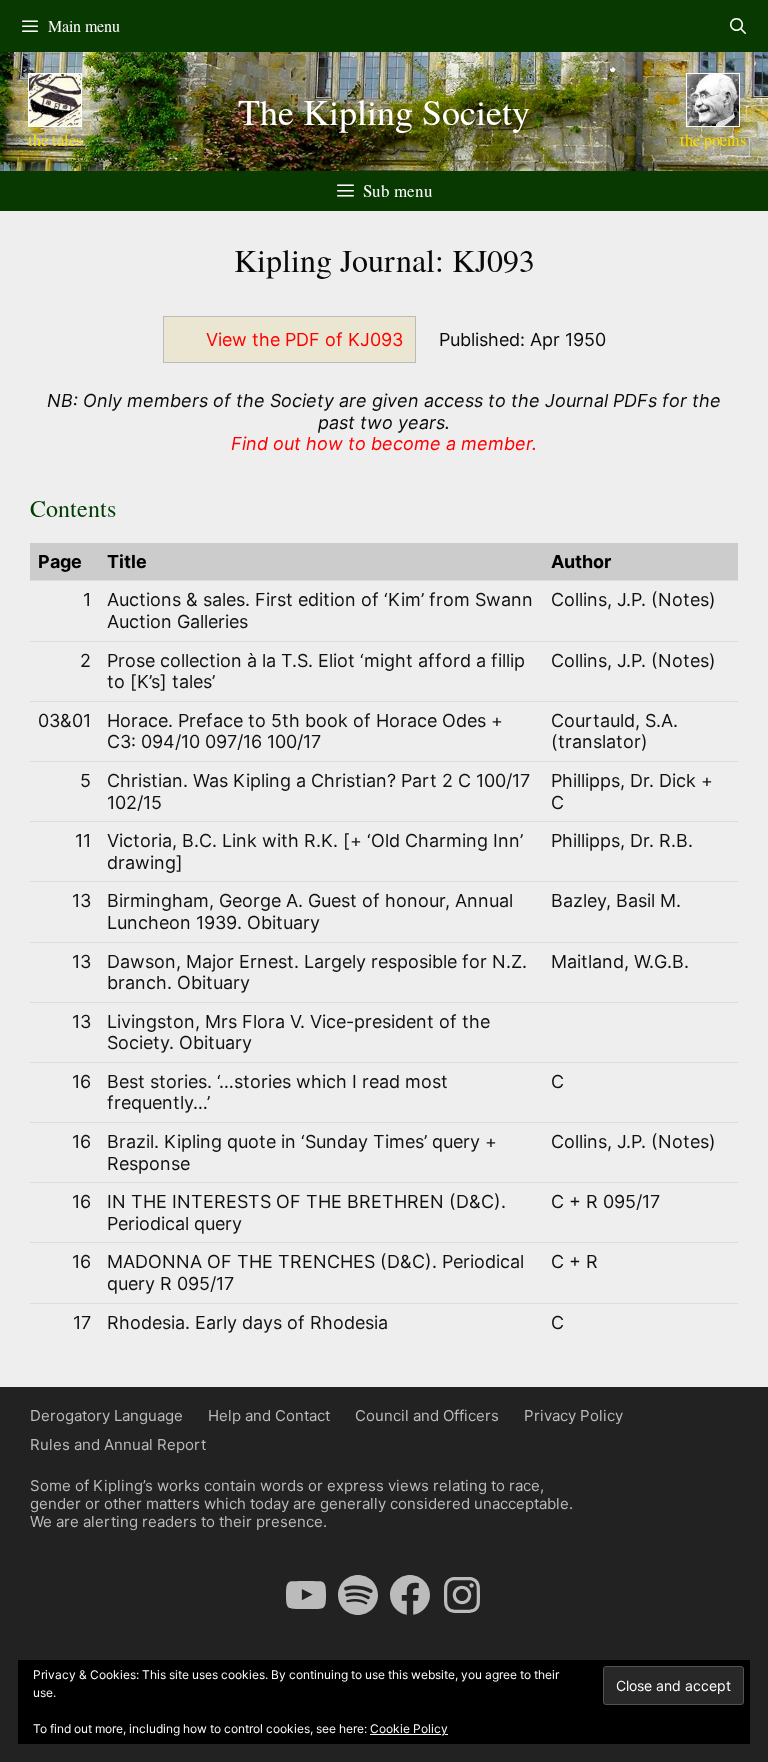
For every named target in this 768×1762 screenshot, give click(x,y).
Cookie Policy (409, 1728)
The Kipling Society (384, 111)
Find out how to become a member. (384, 443)
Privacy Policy (573, 1415)
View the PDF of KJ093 (304, 339)
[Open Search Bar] (737, 26)
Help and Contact (269, 1415)
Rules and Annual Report (118, 1444)
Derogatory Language (106, 1415)
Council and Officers (427, 1415)
